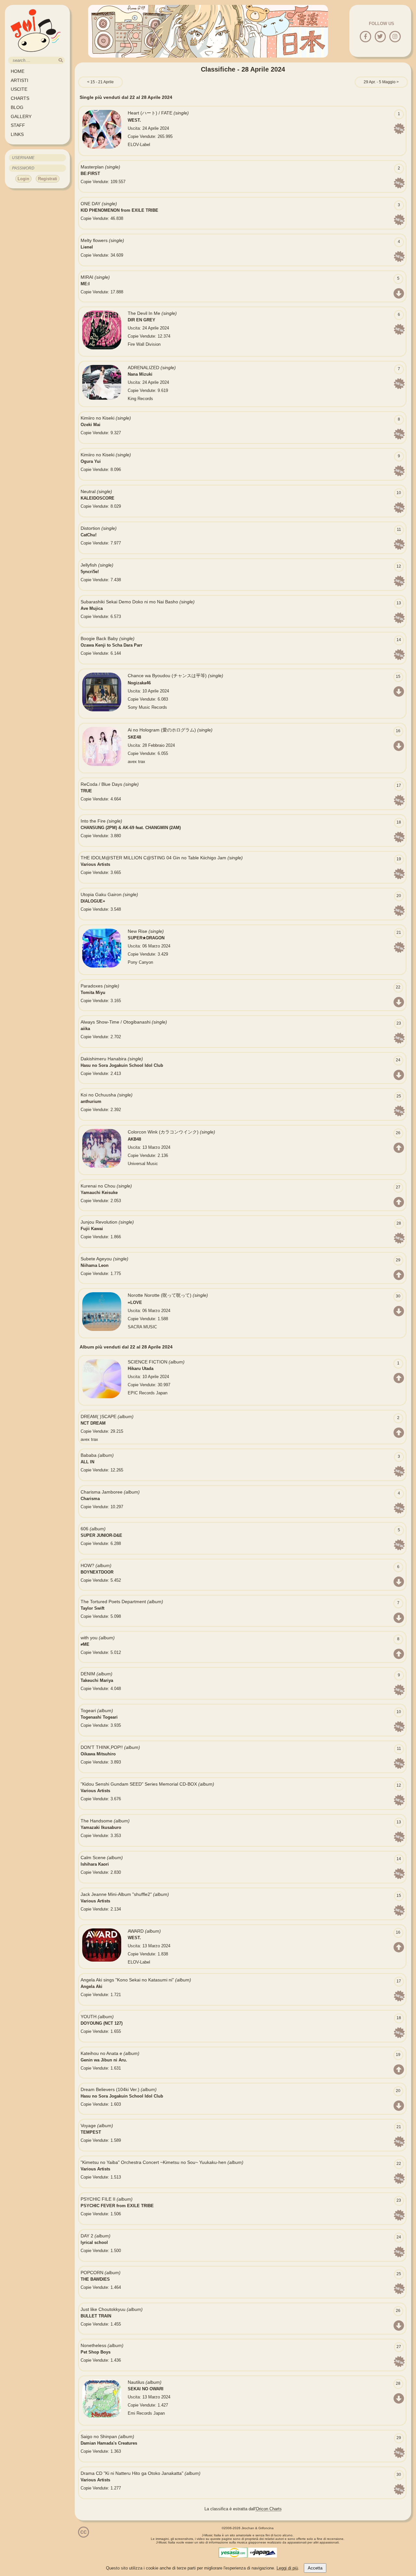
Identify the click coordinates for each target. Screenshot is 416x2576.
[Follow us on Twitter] (380, 37)
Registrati (48, 179)
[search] (61, 60)
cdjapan (263, 2553)
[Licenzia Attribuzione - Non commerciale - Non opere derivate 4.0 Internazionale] (84, 2535)
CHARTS (20, 98)
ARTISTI (19, 80)
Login (23, 179)
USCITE (19, 89)
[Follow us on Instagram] (395, 37)
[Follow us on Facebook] (365, 37)
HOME (18, 71)
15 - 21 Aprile (102, 82)
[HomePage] (36, 54)
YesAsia (233, 2553)
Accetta (315, 2568)
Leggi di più (287, 2568)
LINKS (17, 134)
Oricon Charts (269, 2509)
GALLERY (21, 116)
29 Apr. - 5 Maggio (380, 82)
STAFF (18, 125)
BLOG (17, 107)
